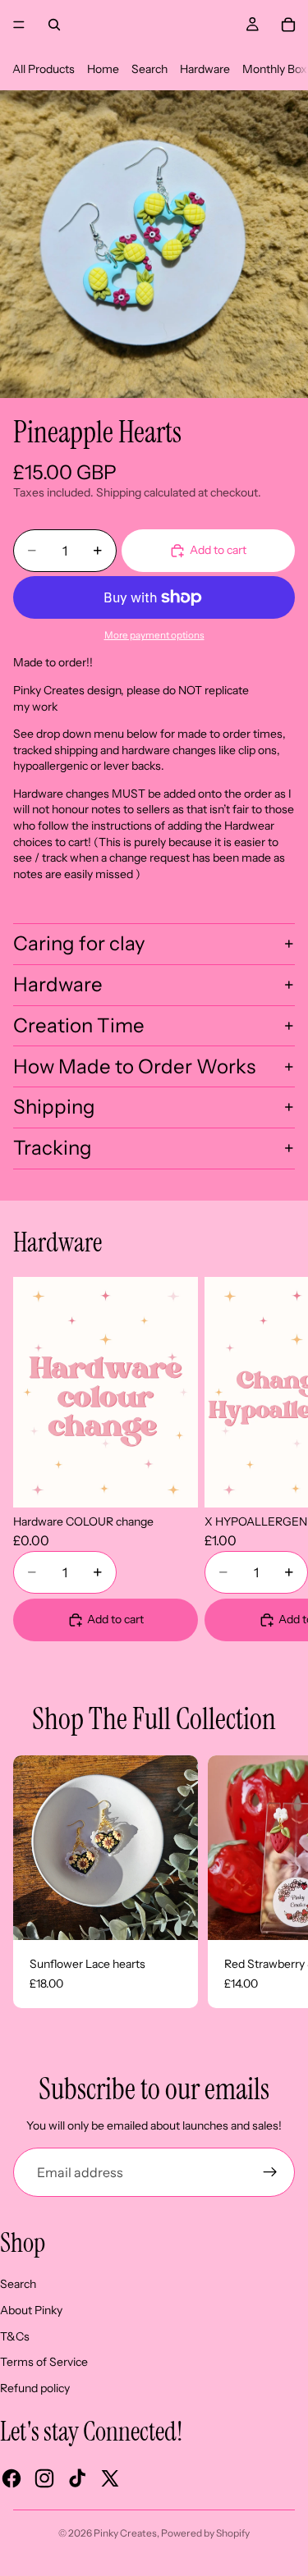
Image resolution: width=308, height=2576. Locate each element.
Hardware (205, 69)
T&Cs (15, 2336)
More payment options (154, 635)
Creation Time (79, 1025)
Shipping (54, 1107)
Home (103, 69)
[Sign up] (270, 2172)
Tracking (53, 1148)
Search (149, 69)
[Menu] (19, 25)
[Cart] (288, 25)
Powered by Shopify (205, 2533)
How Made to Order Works (134, 1066)
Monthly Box (275, 69)
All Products (44, 69)
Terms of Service (44, 2362)
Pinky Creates (125, 2533)
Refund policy (35, 2388)
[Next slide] (275, 1459)
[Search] (54, 25)
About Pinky (31, 2310)
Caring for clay (79, 943)
